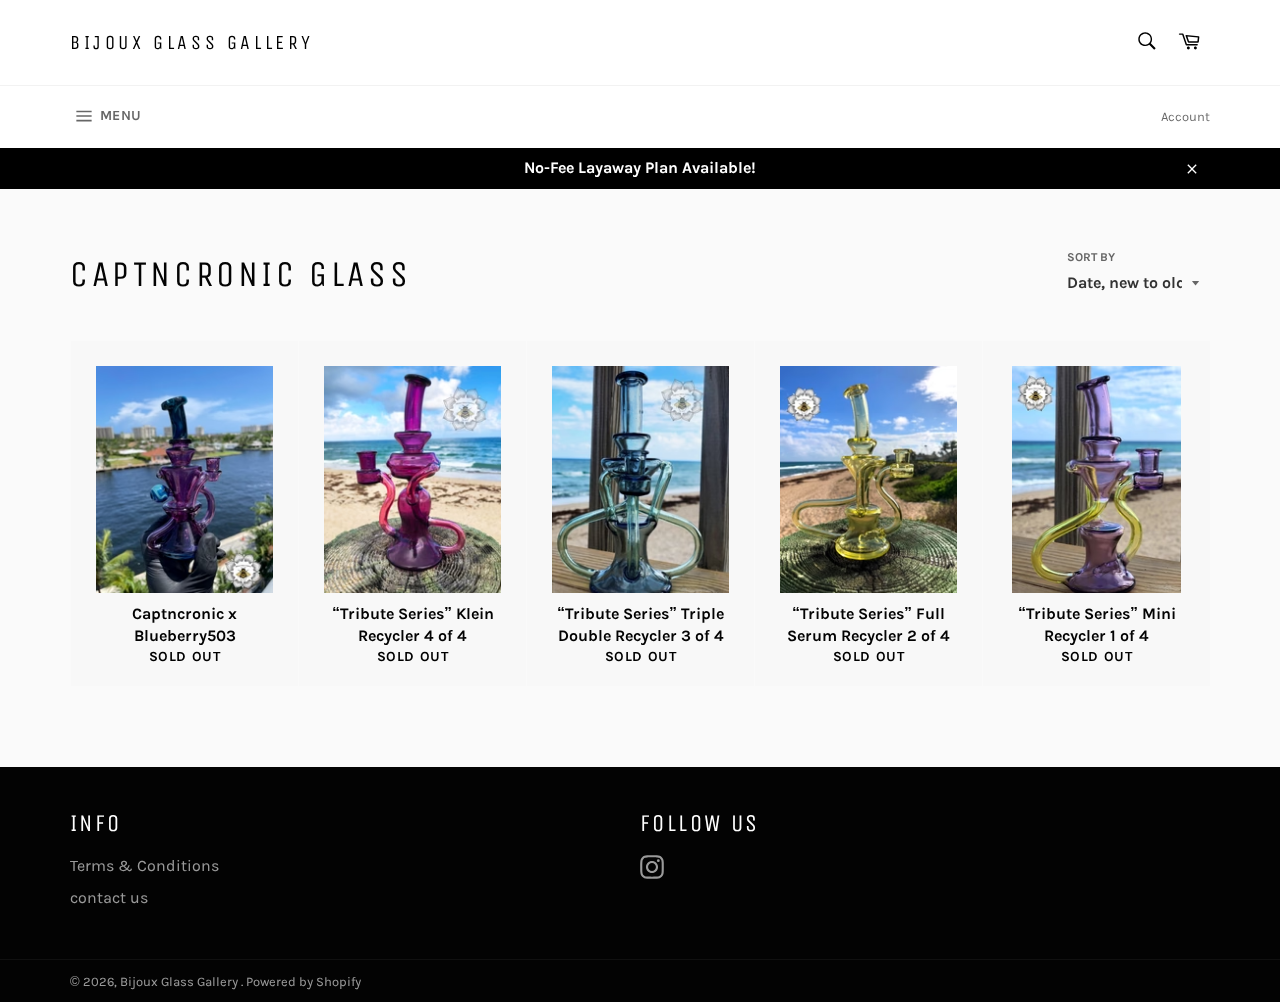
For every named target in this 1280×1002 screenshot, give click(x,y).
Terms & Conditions (144, 865)
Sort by (1091, 257)
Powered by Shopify (303, 981)
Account (1185, 116)
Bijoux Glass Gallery (192, 42)
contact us (109, 897)
